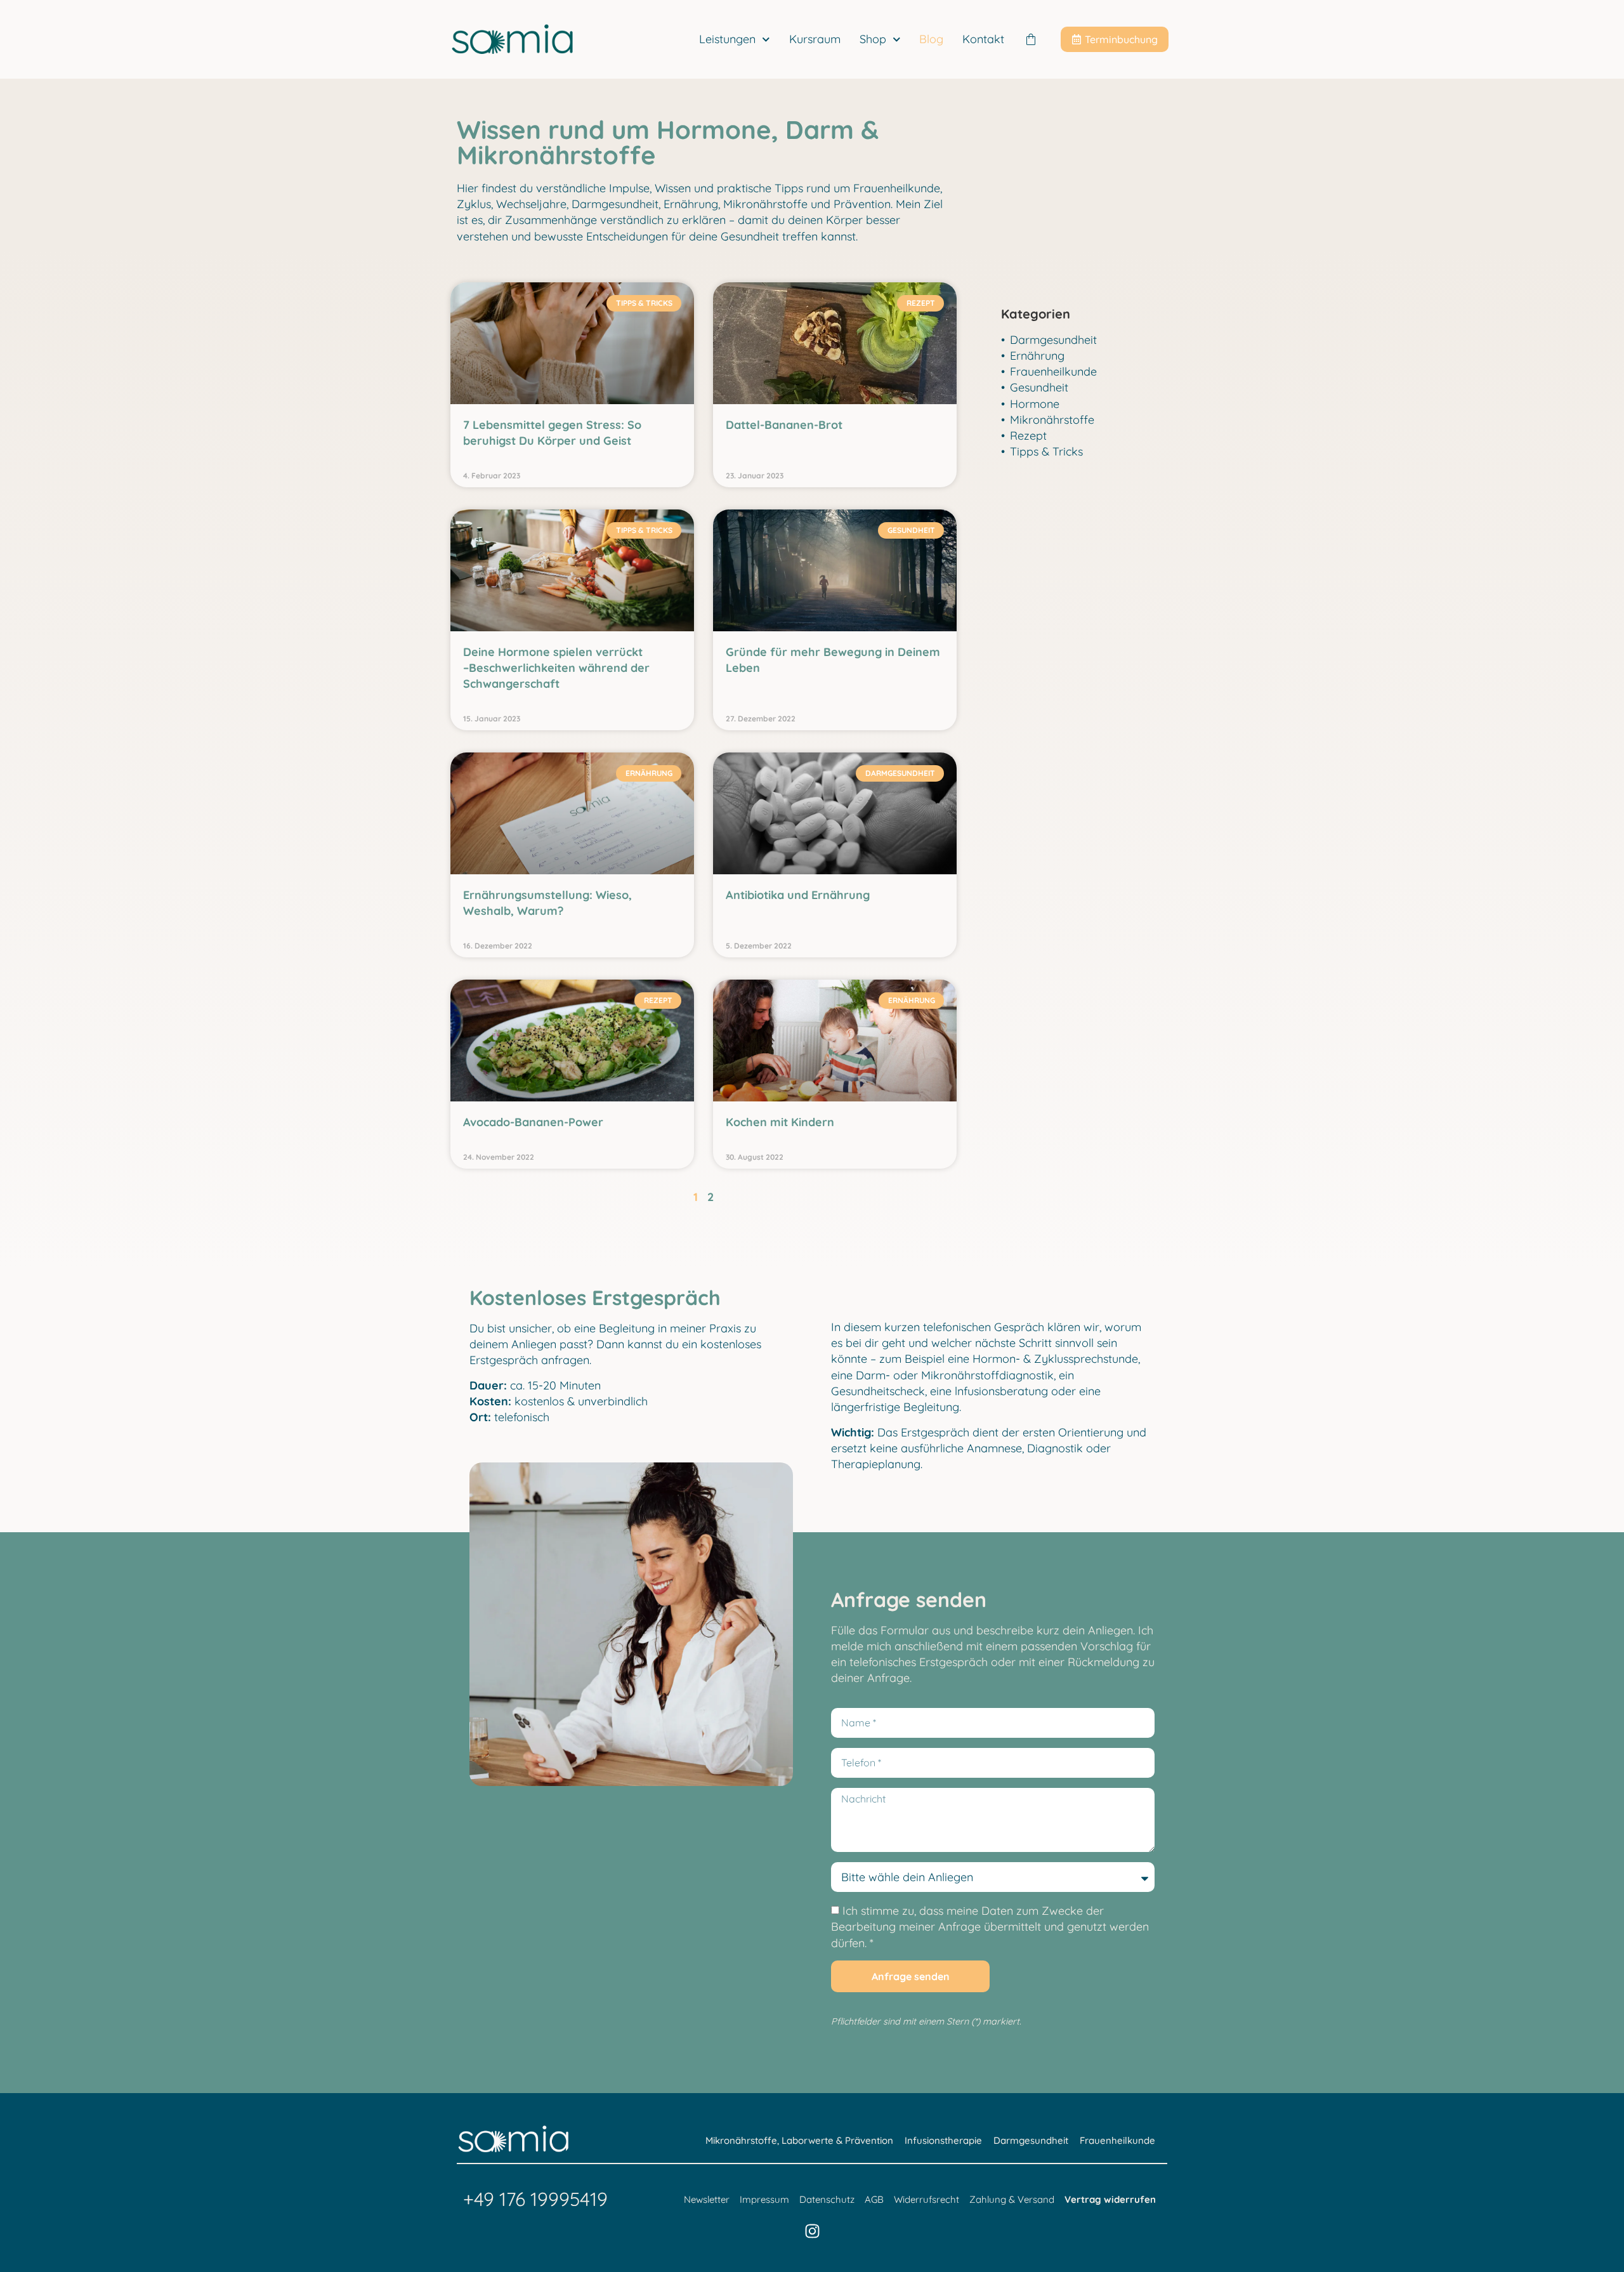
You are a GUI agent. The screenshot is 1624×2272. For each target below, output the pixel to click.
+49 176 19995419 (535, 2199)
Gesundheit (1039, 387)
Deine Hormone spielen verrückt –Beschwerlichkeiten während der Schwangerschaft (556, 668)
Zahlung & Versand (1012, 2199)
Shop (873, 39)
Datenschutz (827, 2199)
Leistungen (727, 39)
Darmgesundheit (1053, 340)
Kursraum (815, 39)
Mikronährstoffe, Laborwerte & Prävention (799, 2140)
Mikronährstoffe (1052, 420)
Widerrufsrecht (927, 2199)
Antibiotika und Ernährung (798, 895)
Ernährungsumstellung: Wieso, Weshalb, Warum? (547, 903)
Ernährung (1037, 356)
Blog (931, 39)
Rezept (1028, 436)
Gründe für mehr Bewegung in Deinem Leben (833, 660)
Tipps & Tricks (1046, 451)
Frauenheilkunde (1053, 371)
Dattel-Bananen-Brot (784, 425)
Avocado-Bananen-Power (533, 1122)
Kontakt (983, 39)
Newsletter (707, 2199)
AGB (874, 2199)
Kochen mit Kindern (780, 1122)
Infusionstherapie (943, 2140)
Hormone (1035, 404)
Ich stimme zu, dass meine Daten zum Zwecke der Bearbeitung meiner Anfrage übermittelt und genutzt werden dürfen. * (990, 1927)
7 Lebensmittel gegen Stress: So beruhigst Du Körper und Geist (552, 433)
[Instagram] (812, 2231)
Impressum (764, 2199)
